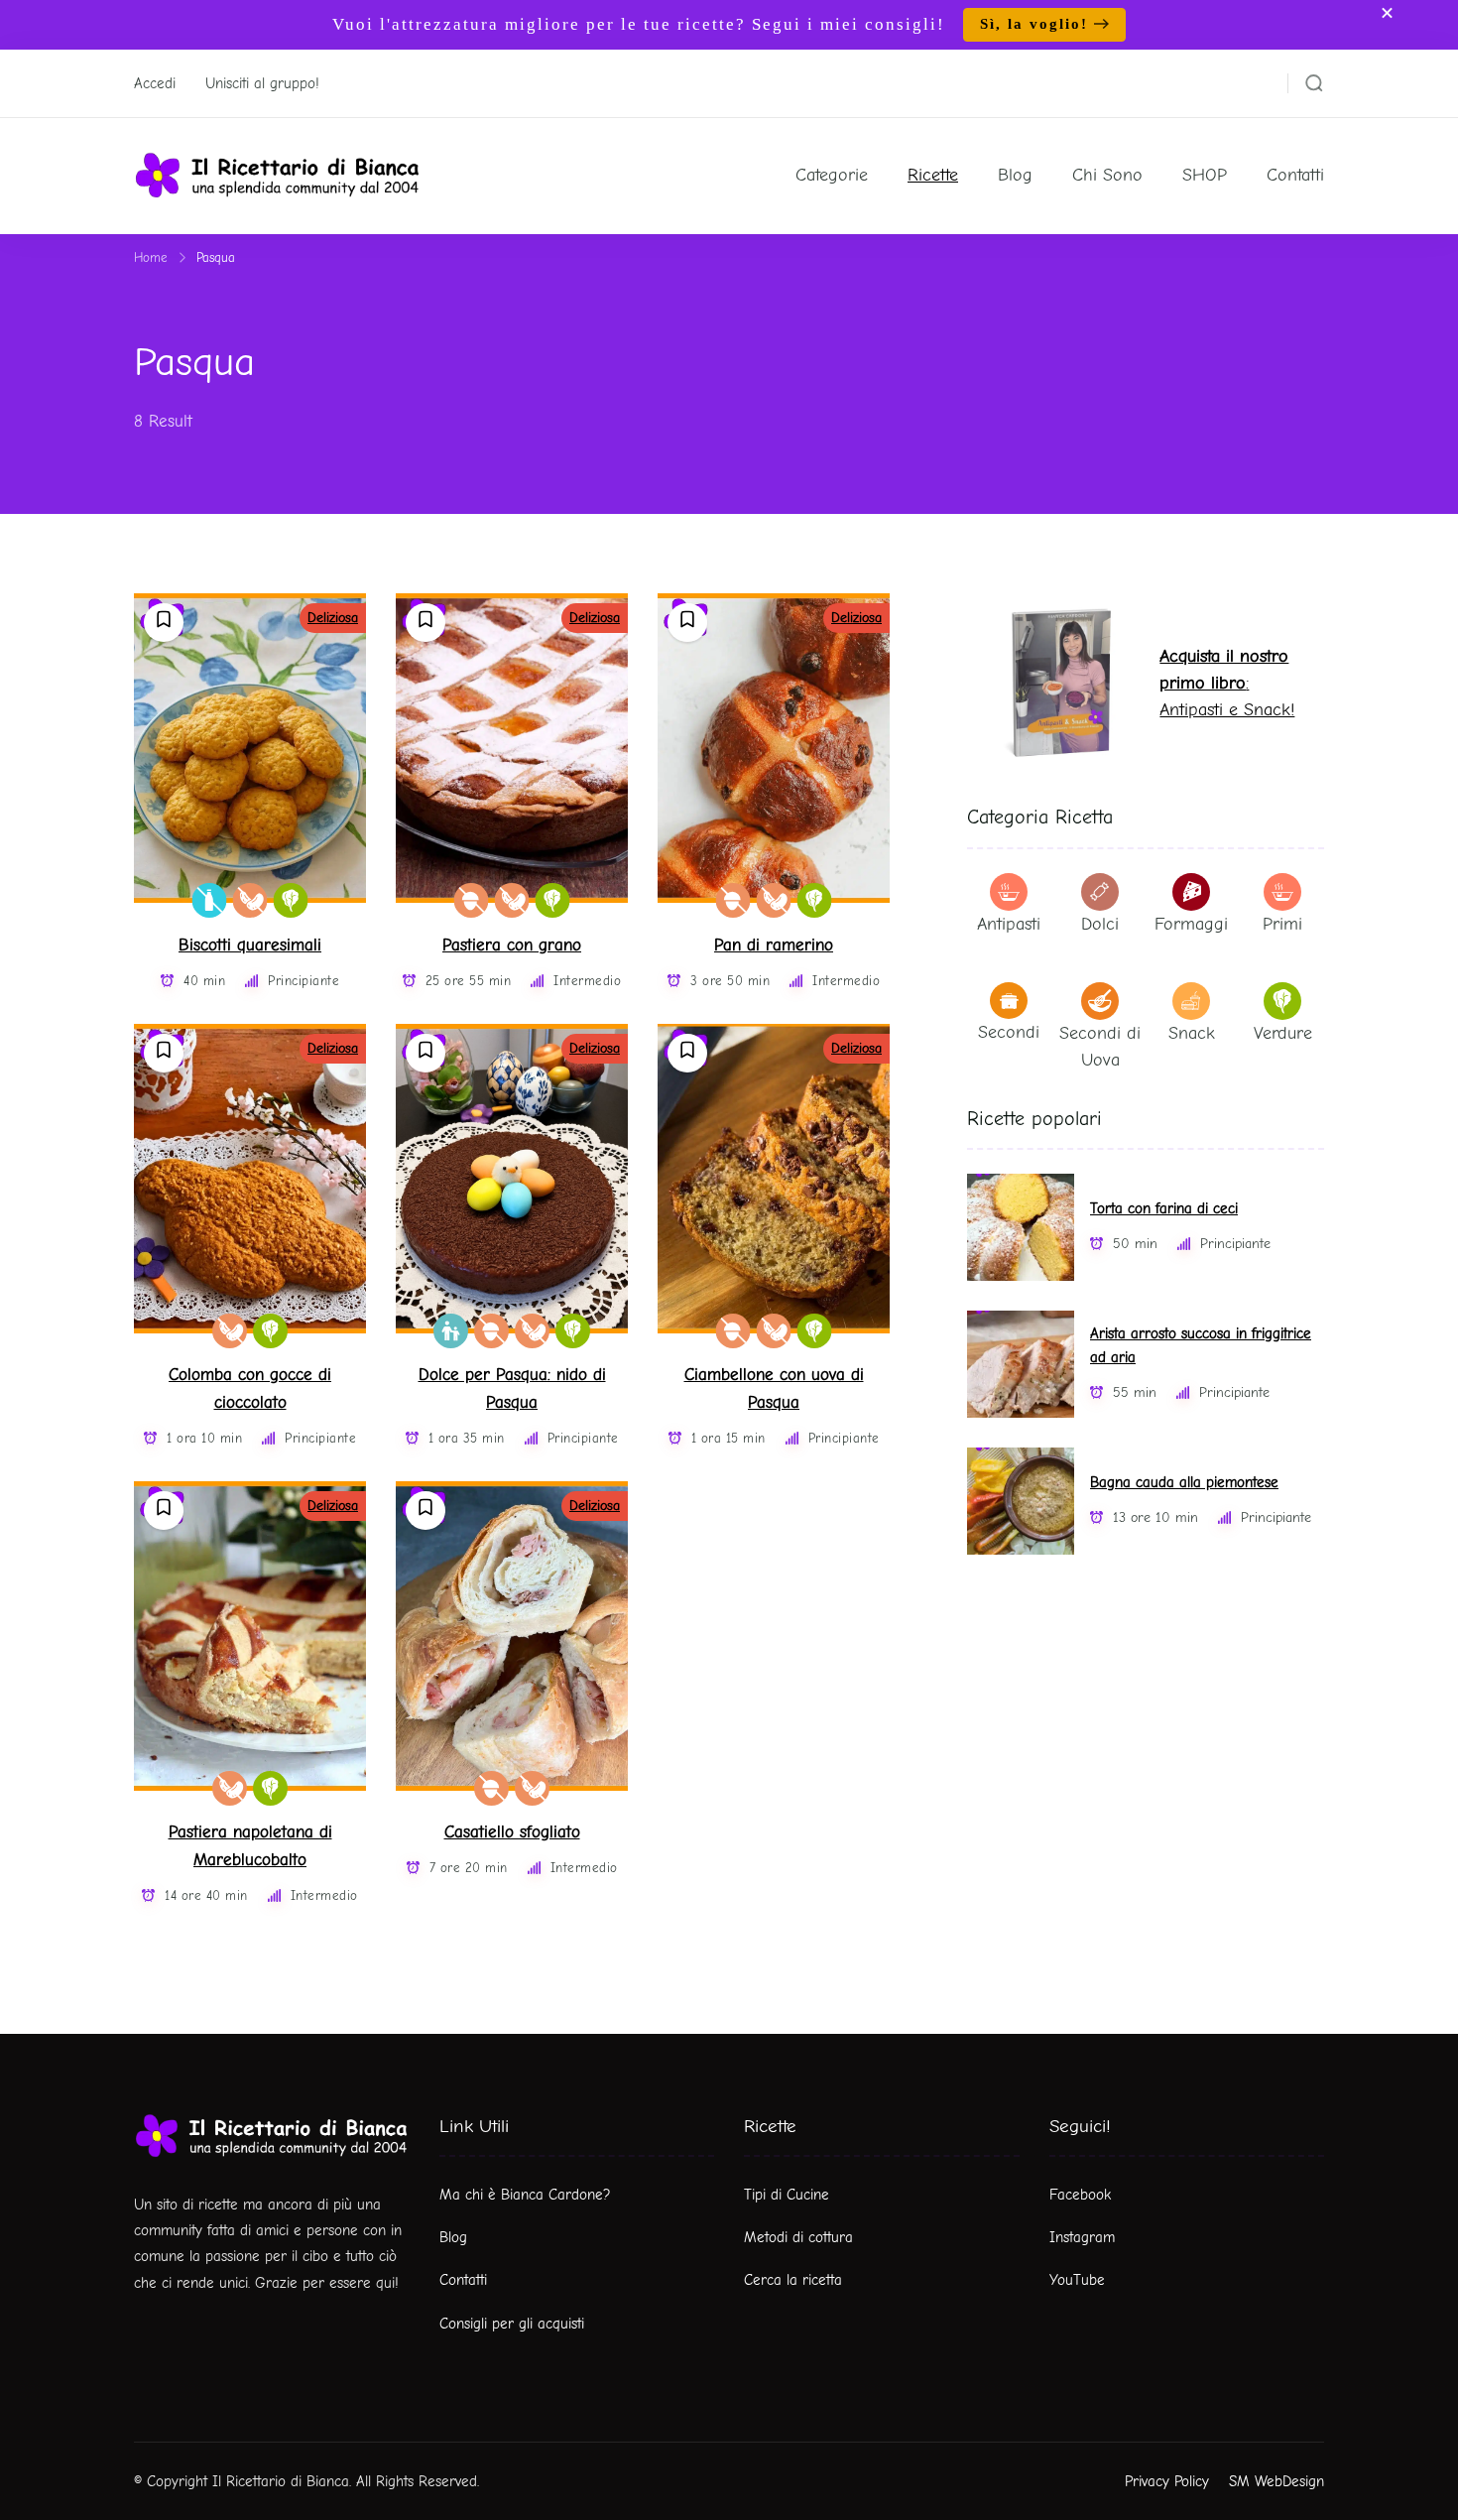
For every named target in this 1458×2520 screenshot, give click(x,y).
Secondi (1009, 1032)
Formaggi (1191, 924)
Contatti (1295, 175)
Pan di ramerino (774, 945)
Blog (1015, 175)
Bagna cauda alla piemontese (1184, 1483)
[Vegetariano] (291, 900)
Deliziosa (333, 618)
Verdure (1283, 1033)
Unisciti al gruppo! (262, 83)
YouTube (1077, 2280)
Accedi (155, 83)
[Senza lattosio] (210, 900)
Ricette (933, 175)
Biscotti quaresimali (250, 945)
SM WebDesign (1276, 2481)
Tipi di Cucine (787, 2195)
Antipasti (1009, 924)
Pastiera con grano (512, 945)
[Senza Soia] (250, 900)
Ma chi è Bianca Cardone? (525, 2195)
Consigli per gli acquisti (512, 2324)
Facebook (1080, 2195)
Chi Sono (1107, 175)
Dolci (1100, 924)
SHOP (1205, 175)
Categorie (832, 175)
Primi (1282, 924)
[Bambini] (451, 1331)
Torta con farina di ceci (1164, 1209)
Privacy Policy (1167, 2481)
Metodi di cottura (798, 2237)
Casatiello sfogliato (512, 1832)
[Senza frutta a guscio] (472, 900)
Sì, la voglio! (1034, 24)
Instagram (1082, 2237)
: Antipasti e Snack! (1227, 683)
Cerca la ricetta (793, 2280)
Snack (1192, 1033)
